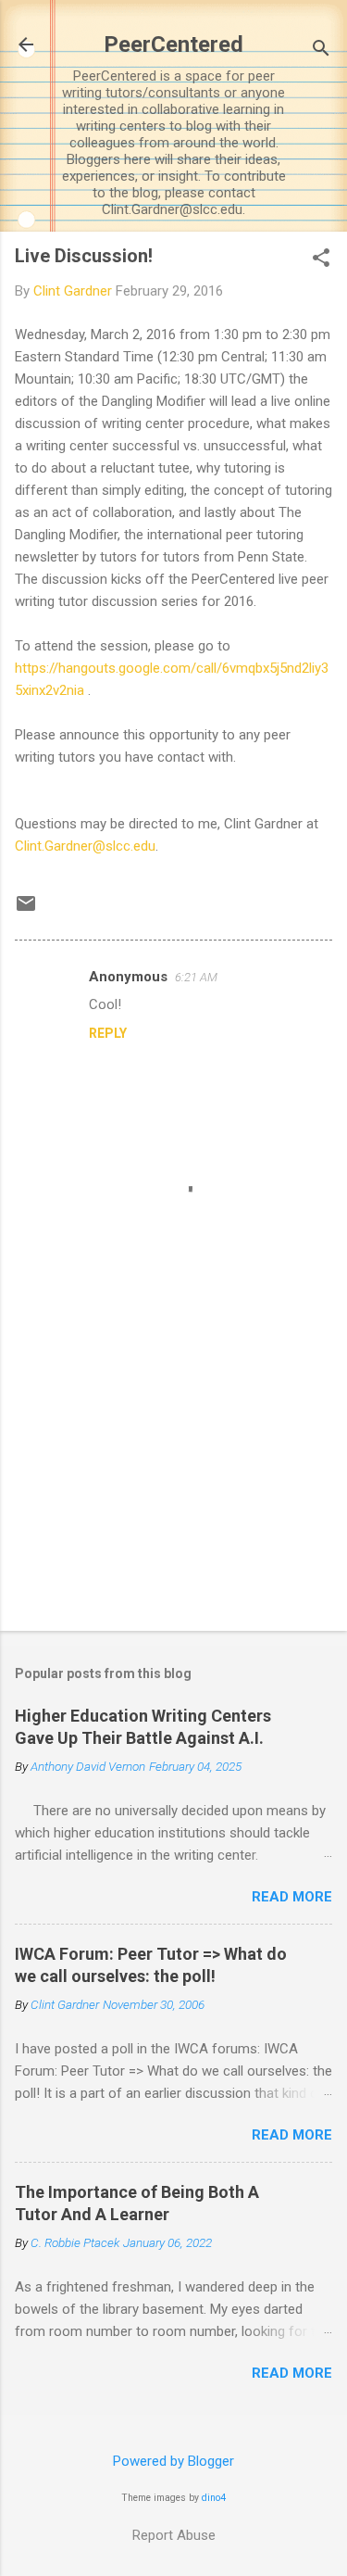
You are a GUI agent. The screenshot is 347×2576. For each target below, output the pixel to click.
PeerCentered (173, 44)
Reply (108, 1033)
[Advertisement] (173, 1471)
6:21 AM (196, 977)
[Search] (321, 51)
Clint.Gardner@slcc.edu (85, 846)
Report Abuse (174, 2535)
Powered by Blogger (173, 2461)
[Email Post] (26, 910)
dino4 (214, 2498)
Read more (292, 1897)
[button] (321, 259)
